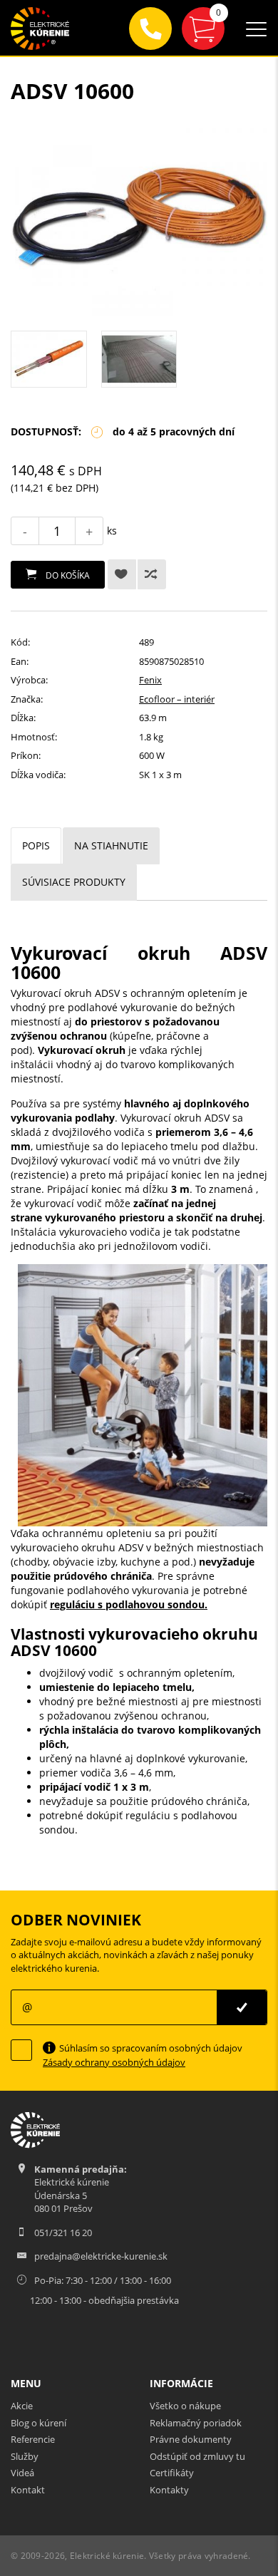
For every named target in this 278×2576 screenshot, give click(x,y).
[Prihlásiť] (242, 2007)
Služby (25, 2456)
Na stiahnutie (111, 845)
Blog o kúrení (38, 2423)
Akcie (22, 2406)
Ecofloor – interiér (177, 699)
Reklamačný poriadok (196, 2423)
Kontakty (169, 2490)
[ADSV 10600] (139, 220)
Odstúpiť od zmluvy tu (197, 2456)
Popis (36, 845)
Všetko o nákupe (185, 2406)
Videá (22, 2473)
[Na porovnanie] (152, 574)
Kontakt (28, 2490)
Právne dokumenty (191, 2439)
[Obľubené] (122, 574)
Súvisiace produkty (74, 882)
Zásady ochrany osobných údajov (114, 2062)
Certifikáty (172, 2473)
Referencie (33, 2439)
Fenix (150, 680)
